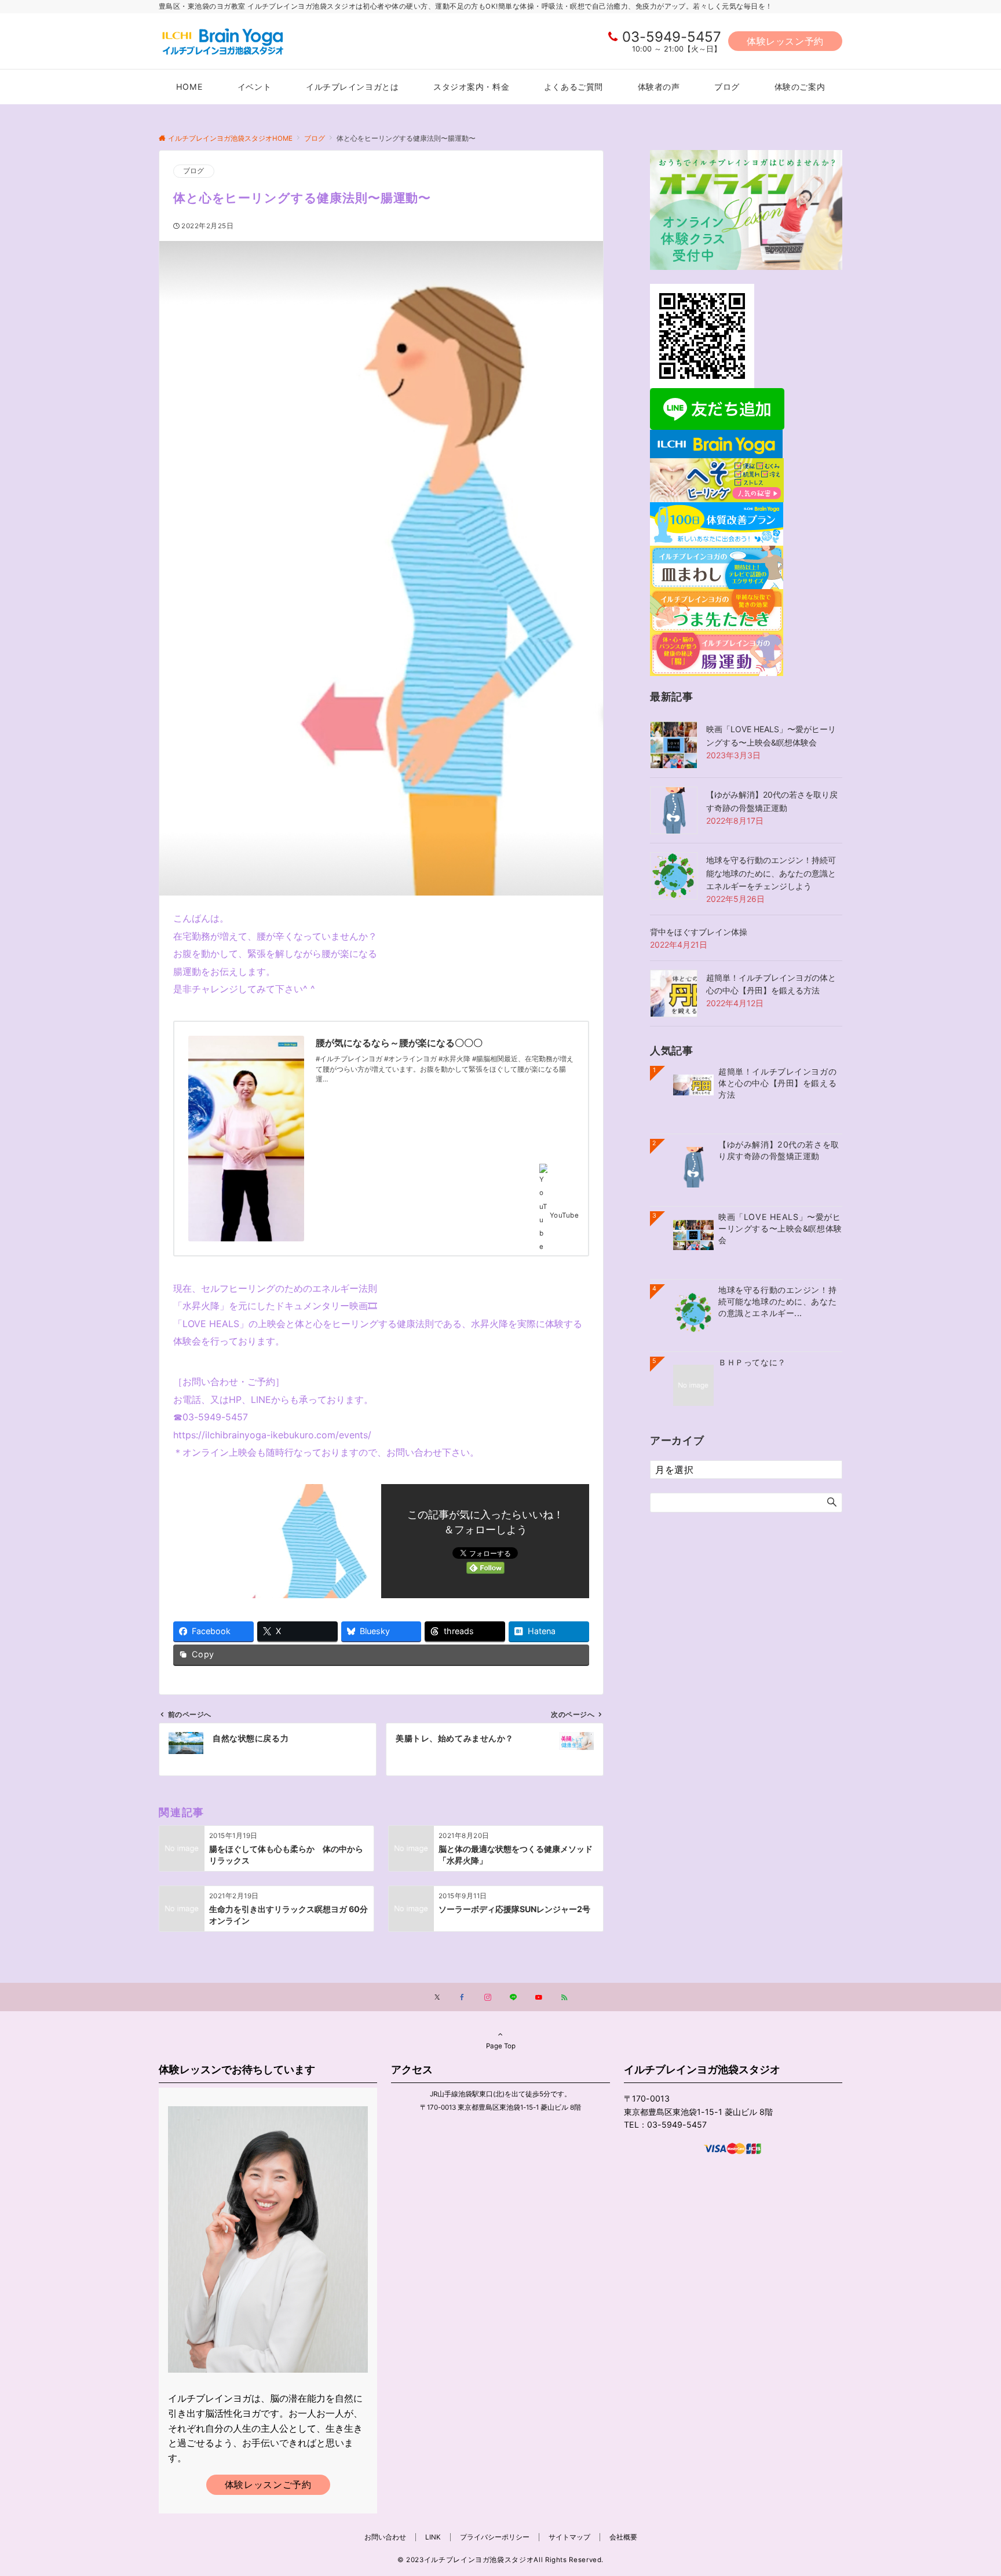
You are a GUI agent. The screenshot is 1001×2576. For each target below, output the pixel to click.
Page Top (501, 2046)
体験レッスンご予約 (268, 2484)
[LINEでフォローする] (513, 1998)
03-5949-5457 (672, 37)
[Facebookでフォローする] (462, 1998)
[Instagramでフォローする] (488, 1998)
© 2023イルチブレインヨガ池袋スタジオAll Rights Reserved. (500, 2560)
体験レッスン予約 (785, 41)
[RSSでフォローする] (564, 1998)
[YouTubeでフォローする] (539, 1998)
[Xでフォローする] (437, 1998)
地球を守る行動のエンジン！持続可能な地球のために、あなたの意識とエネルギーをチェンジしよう (771, 873)
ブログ (194, 171)
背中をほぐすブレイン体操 (699, 932)
